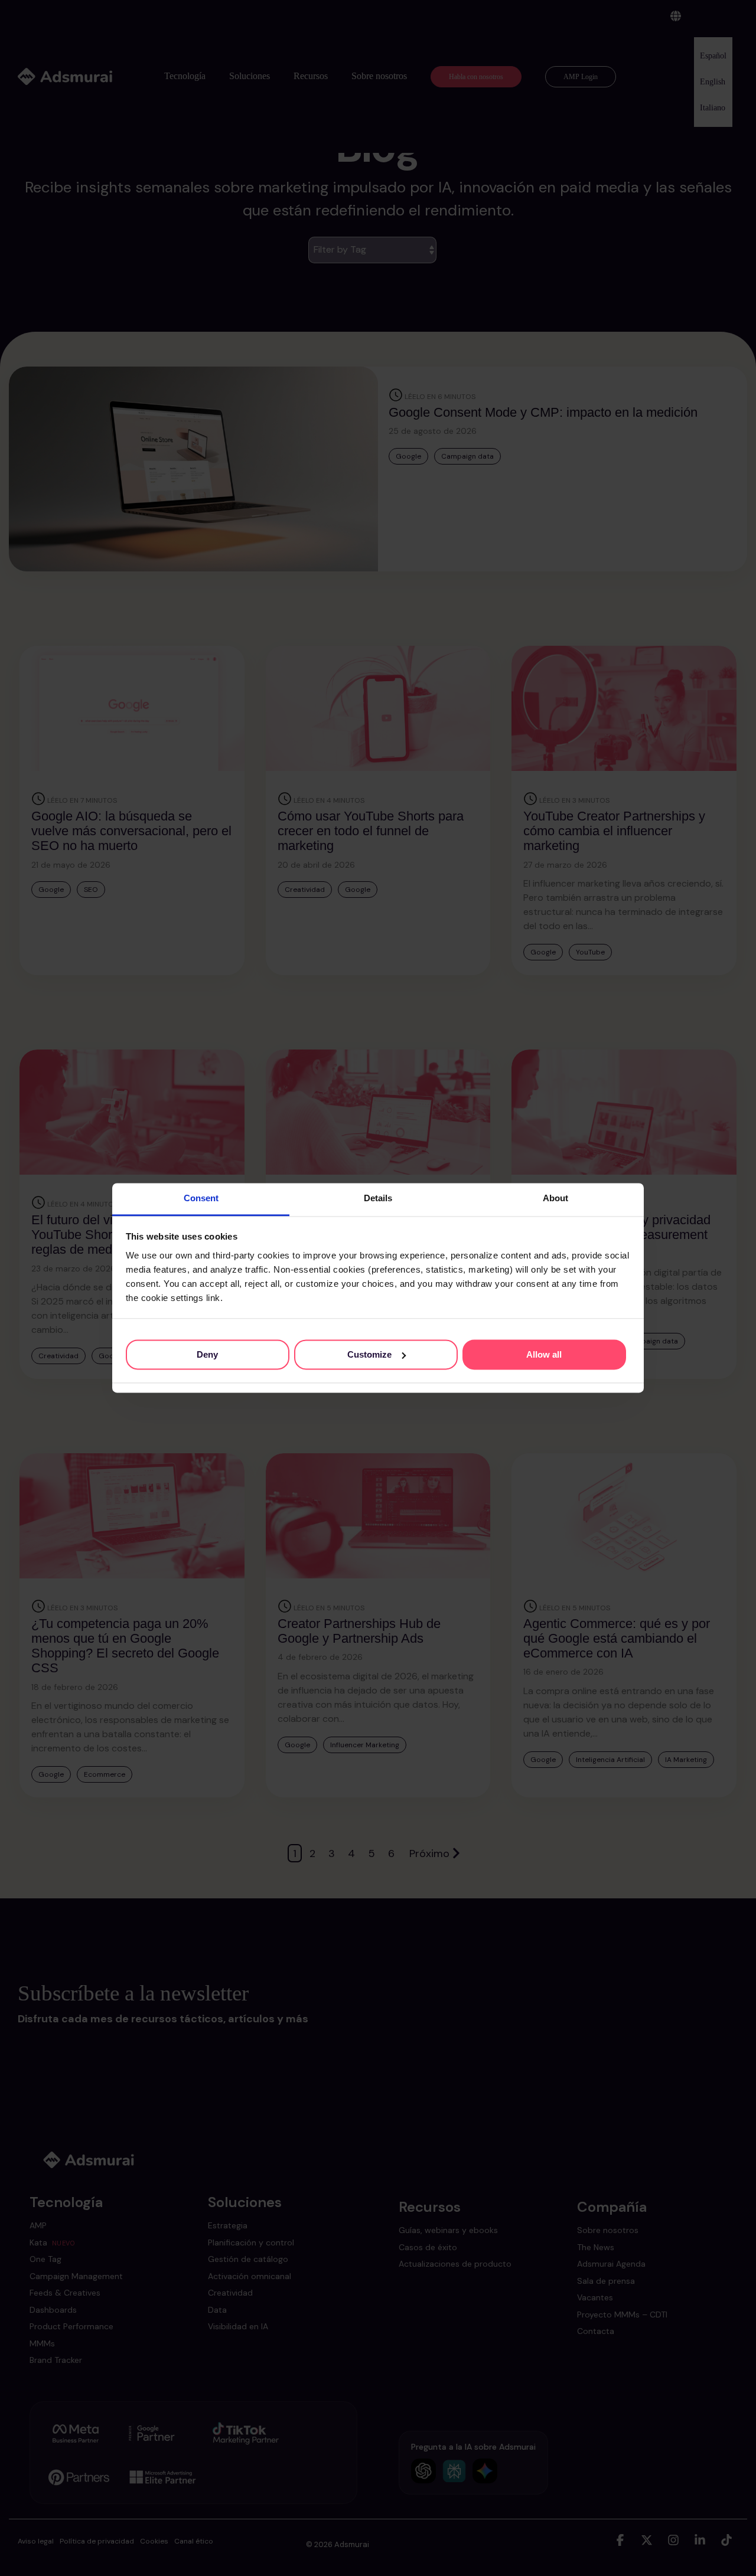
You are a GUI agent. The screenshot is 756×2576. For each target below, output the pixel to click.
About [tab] (555, 1198)
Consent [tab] (201, 1198)
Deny (207, 1354)
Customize (369, 1354)
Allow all (544, 1354)
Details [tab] (378, 1198)
